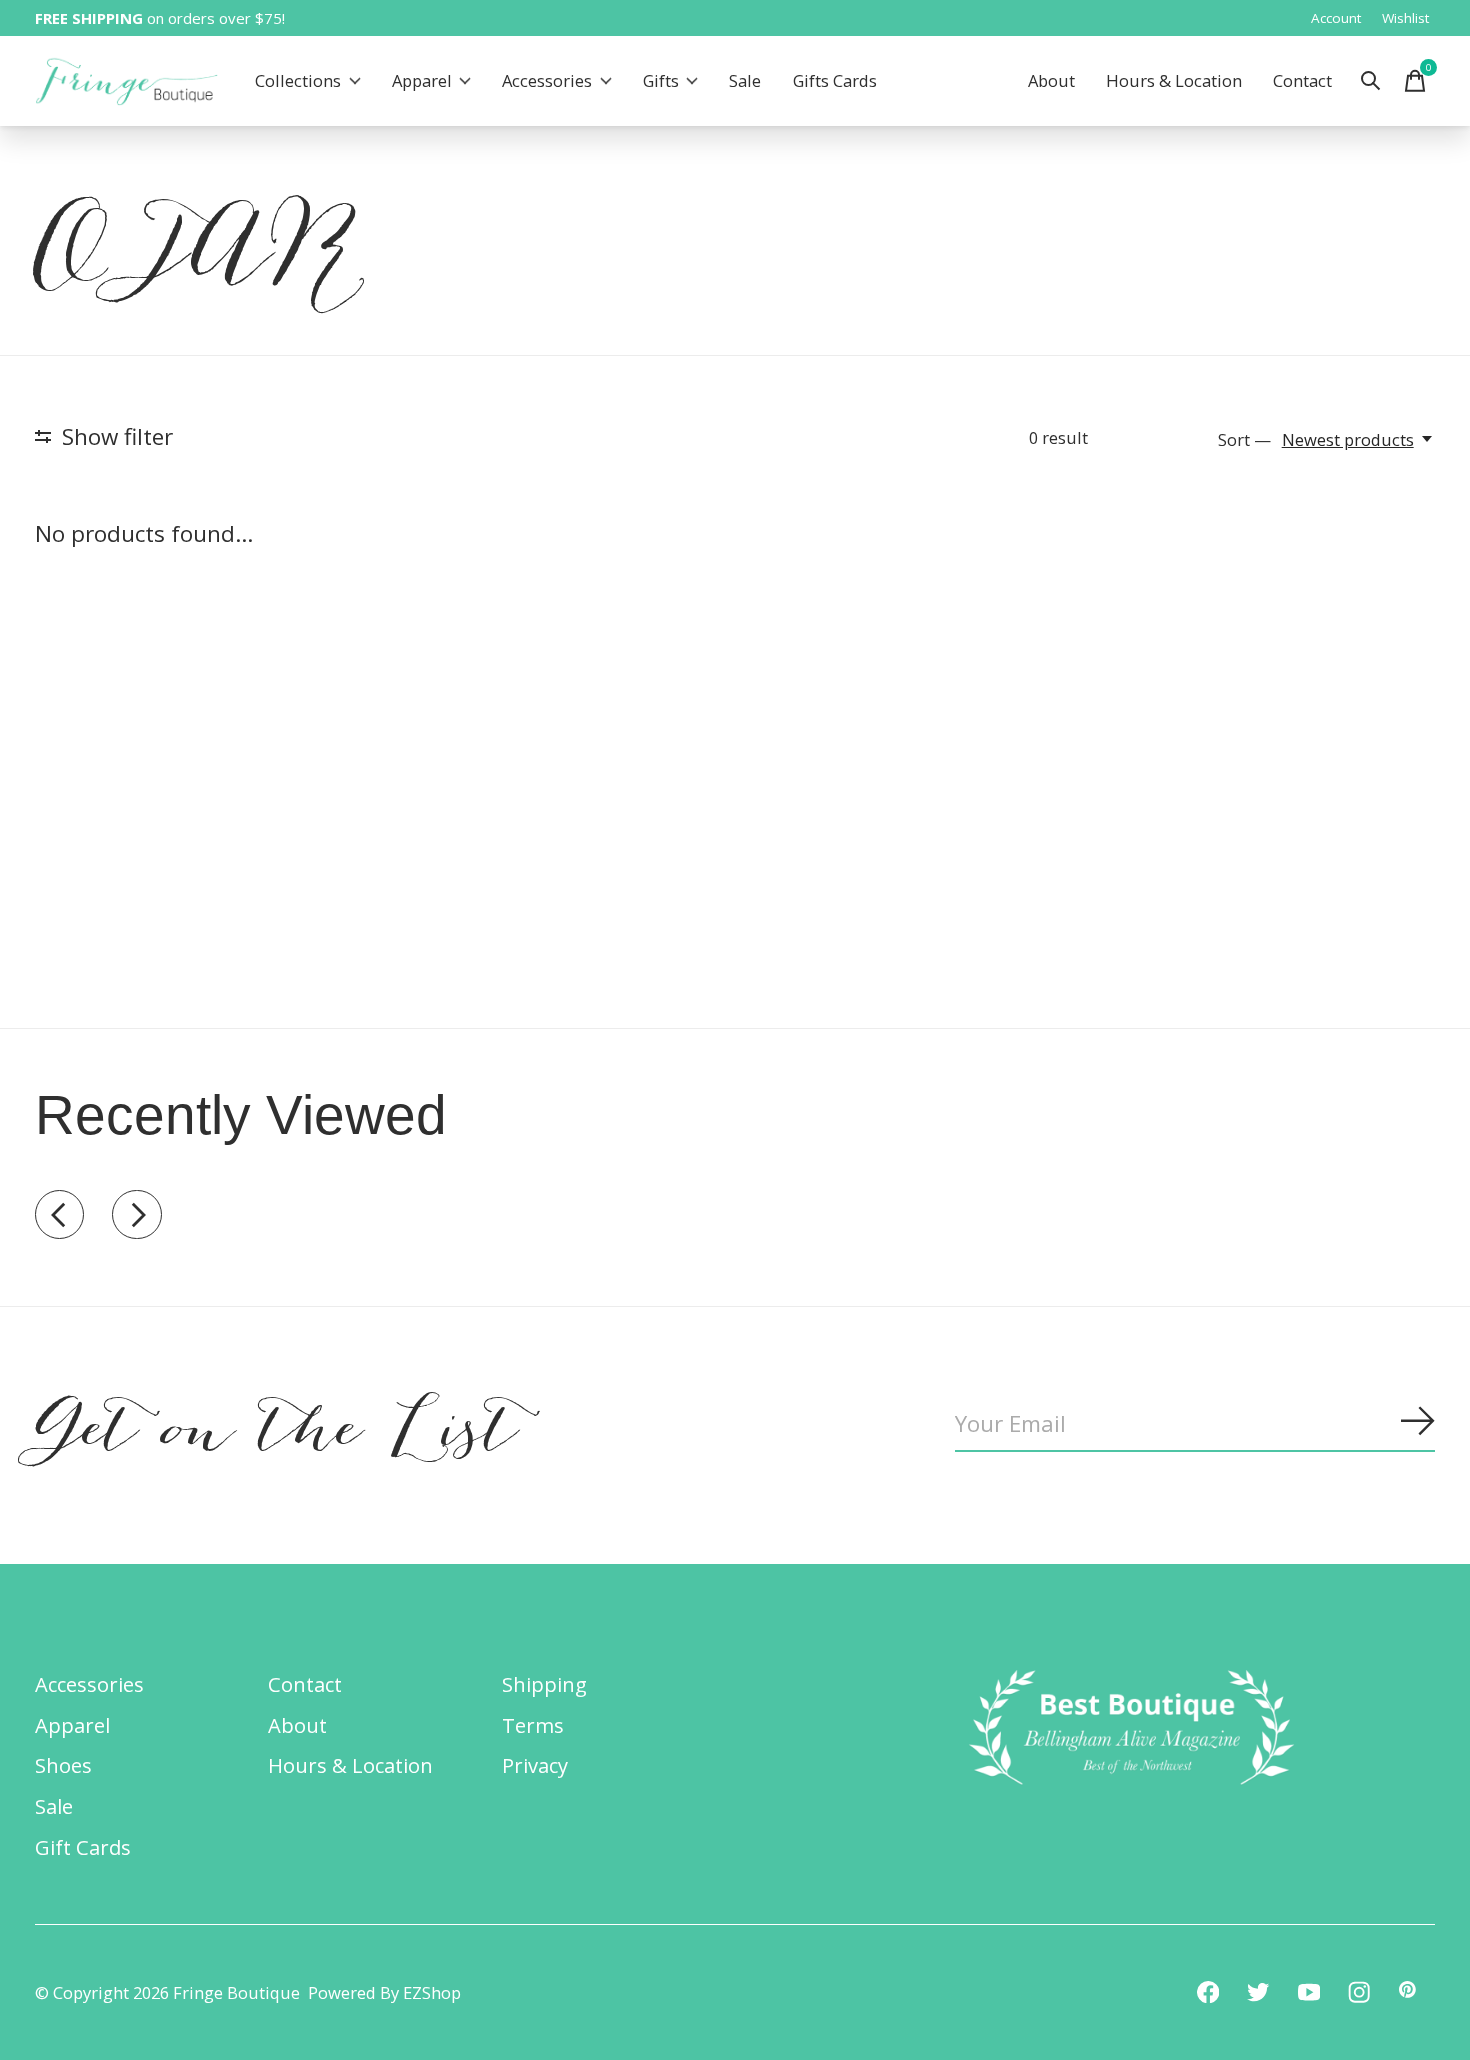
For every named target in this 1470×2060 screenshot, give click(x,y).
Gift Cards (83, 1847)
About (1051, 81)
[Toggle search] (1371, 81)
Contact (1302, 81)
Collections (298, 81)
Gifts (661, 81)
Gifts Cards (835, 81)
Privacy (535, 1765)
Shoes (63, 1765)
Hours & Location (1174, 81)
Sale (745, 81)
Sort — (1244, 439)
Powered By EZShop (384, 1992)
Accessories (547, 81)
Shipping (544, 1684)
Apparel (422, 81)
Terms (533, 1725)
